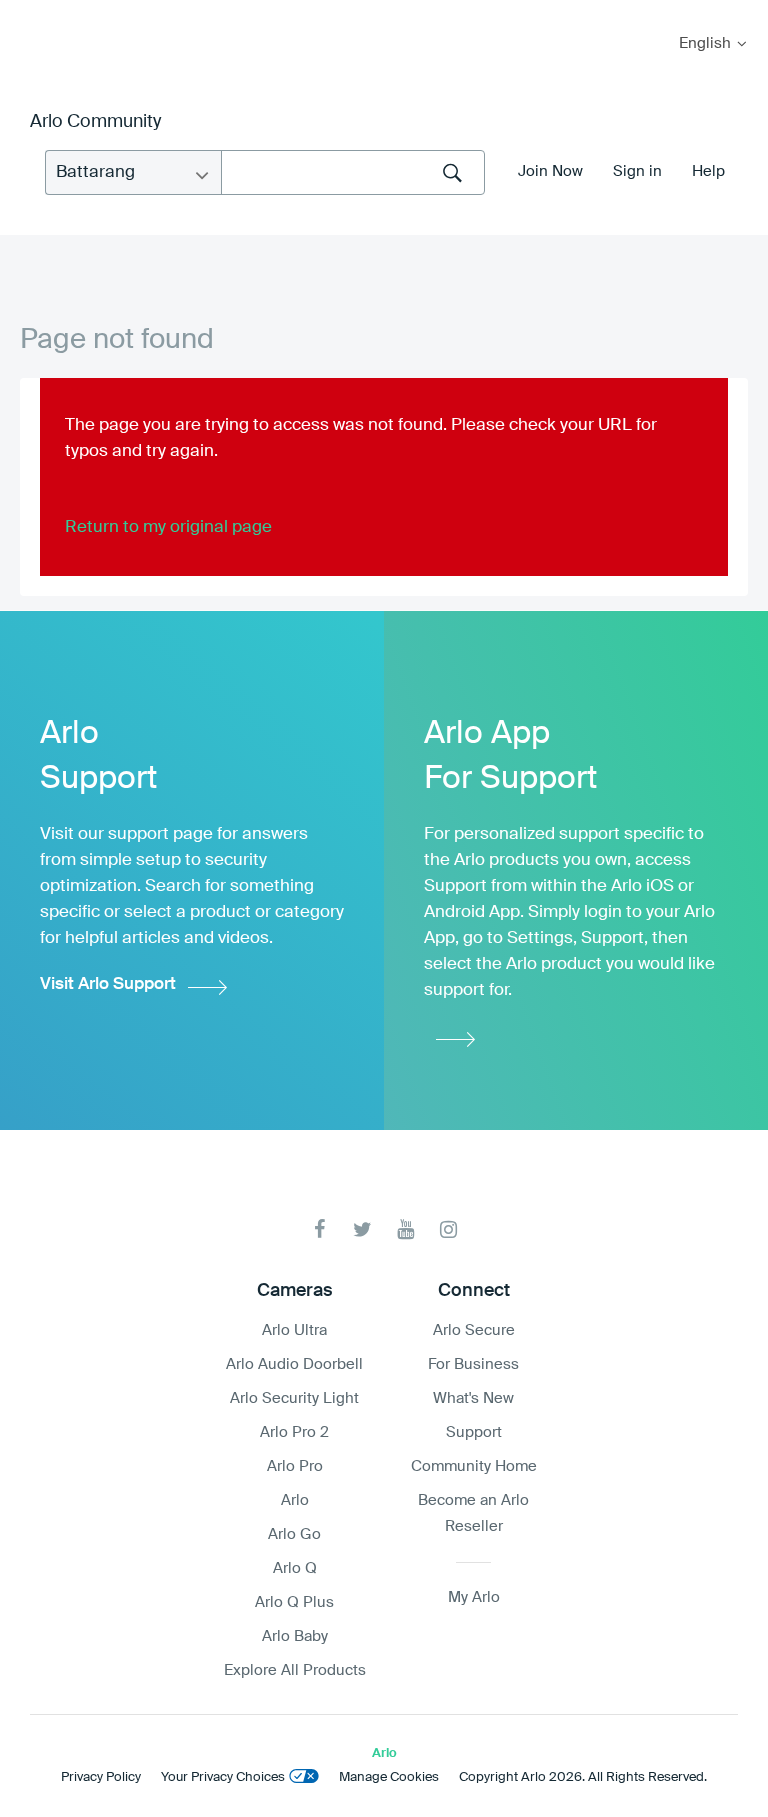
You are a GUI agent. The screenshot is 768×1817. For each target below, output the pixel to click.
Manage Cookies (389, 1777)
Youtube (405, 1229)
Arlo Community (95, 122)
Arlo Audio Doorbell (294, 1364)
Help (708, 171)
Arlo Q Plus (294, 1602)
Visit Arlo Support (108, 984)
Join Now (550, 171)
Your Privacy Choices (223, 1777)
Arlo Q (295, 1568)
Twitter (362, 1229)
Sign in (637, 171)
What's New (473, 1398)
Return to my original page (168, 527)
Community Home (474, 1466)
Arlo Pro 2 (294, 1432)
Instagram (448, 1229)
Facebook (319, 1229)
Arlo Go (294, 1534)
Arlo (295, 1500)
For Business (473, 1364)
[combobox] (353, 172)
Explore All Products (295, 1670)
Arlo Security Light (294, 1398)
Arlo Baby (295, 1636)
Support (474, 1432)
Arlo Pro (295, 1466)
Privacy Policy (101, 1777)
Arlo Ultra (294, 1330)
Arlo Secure (474, 1330)
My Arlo (29, 12)
